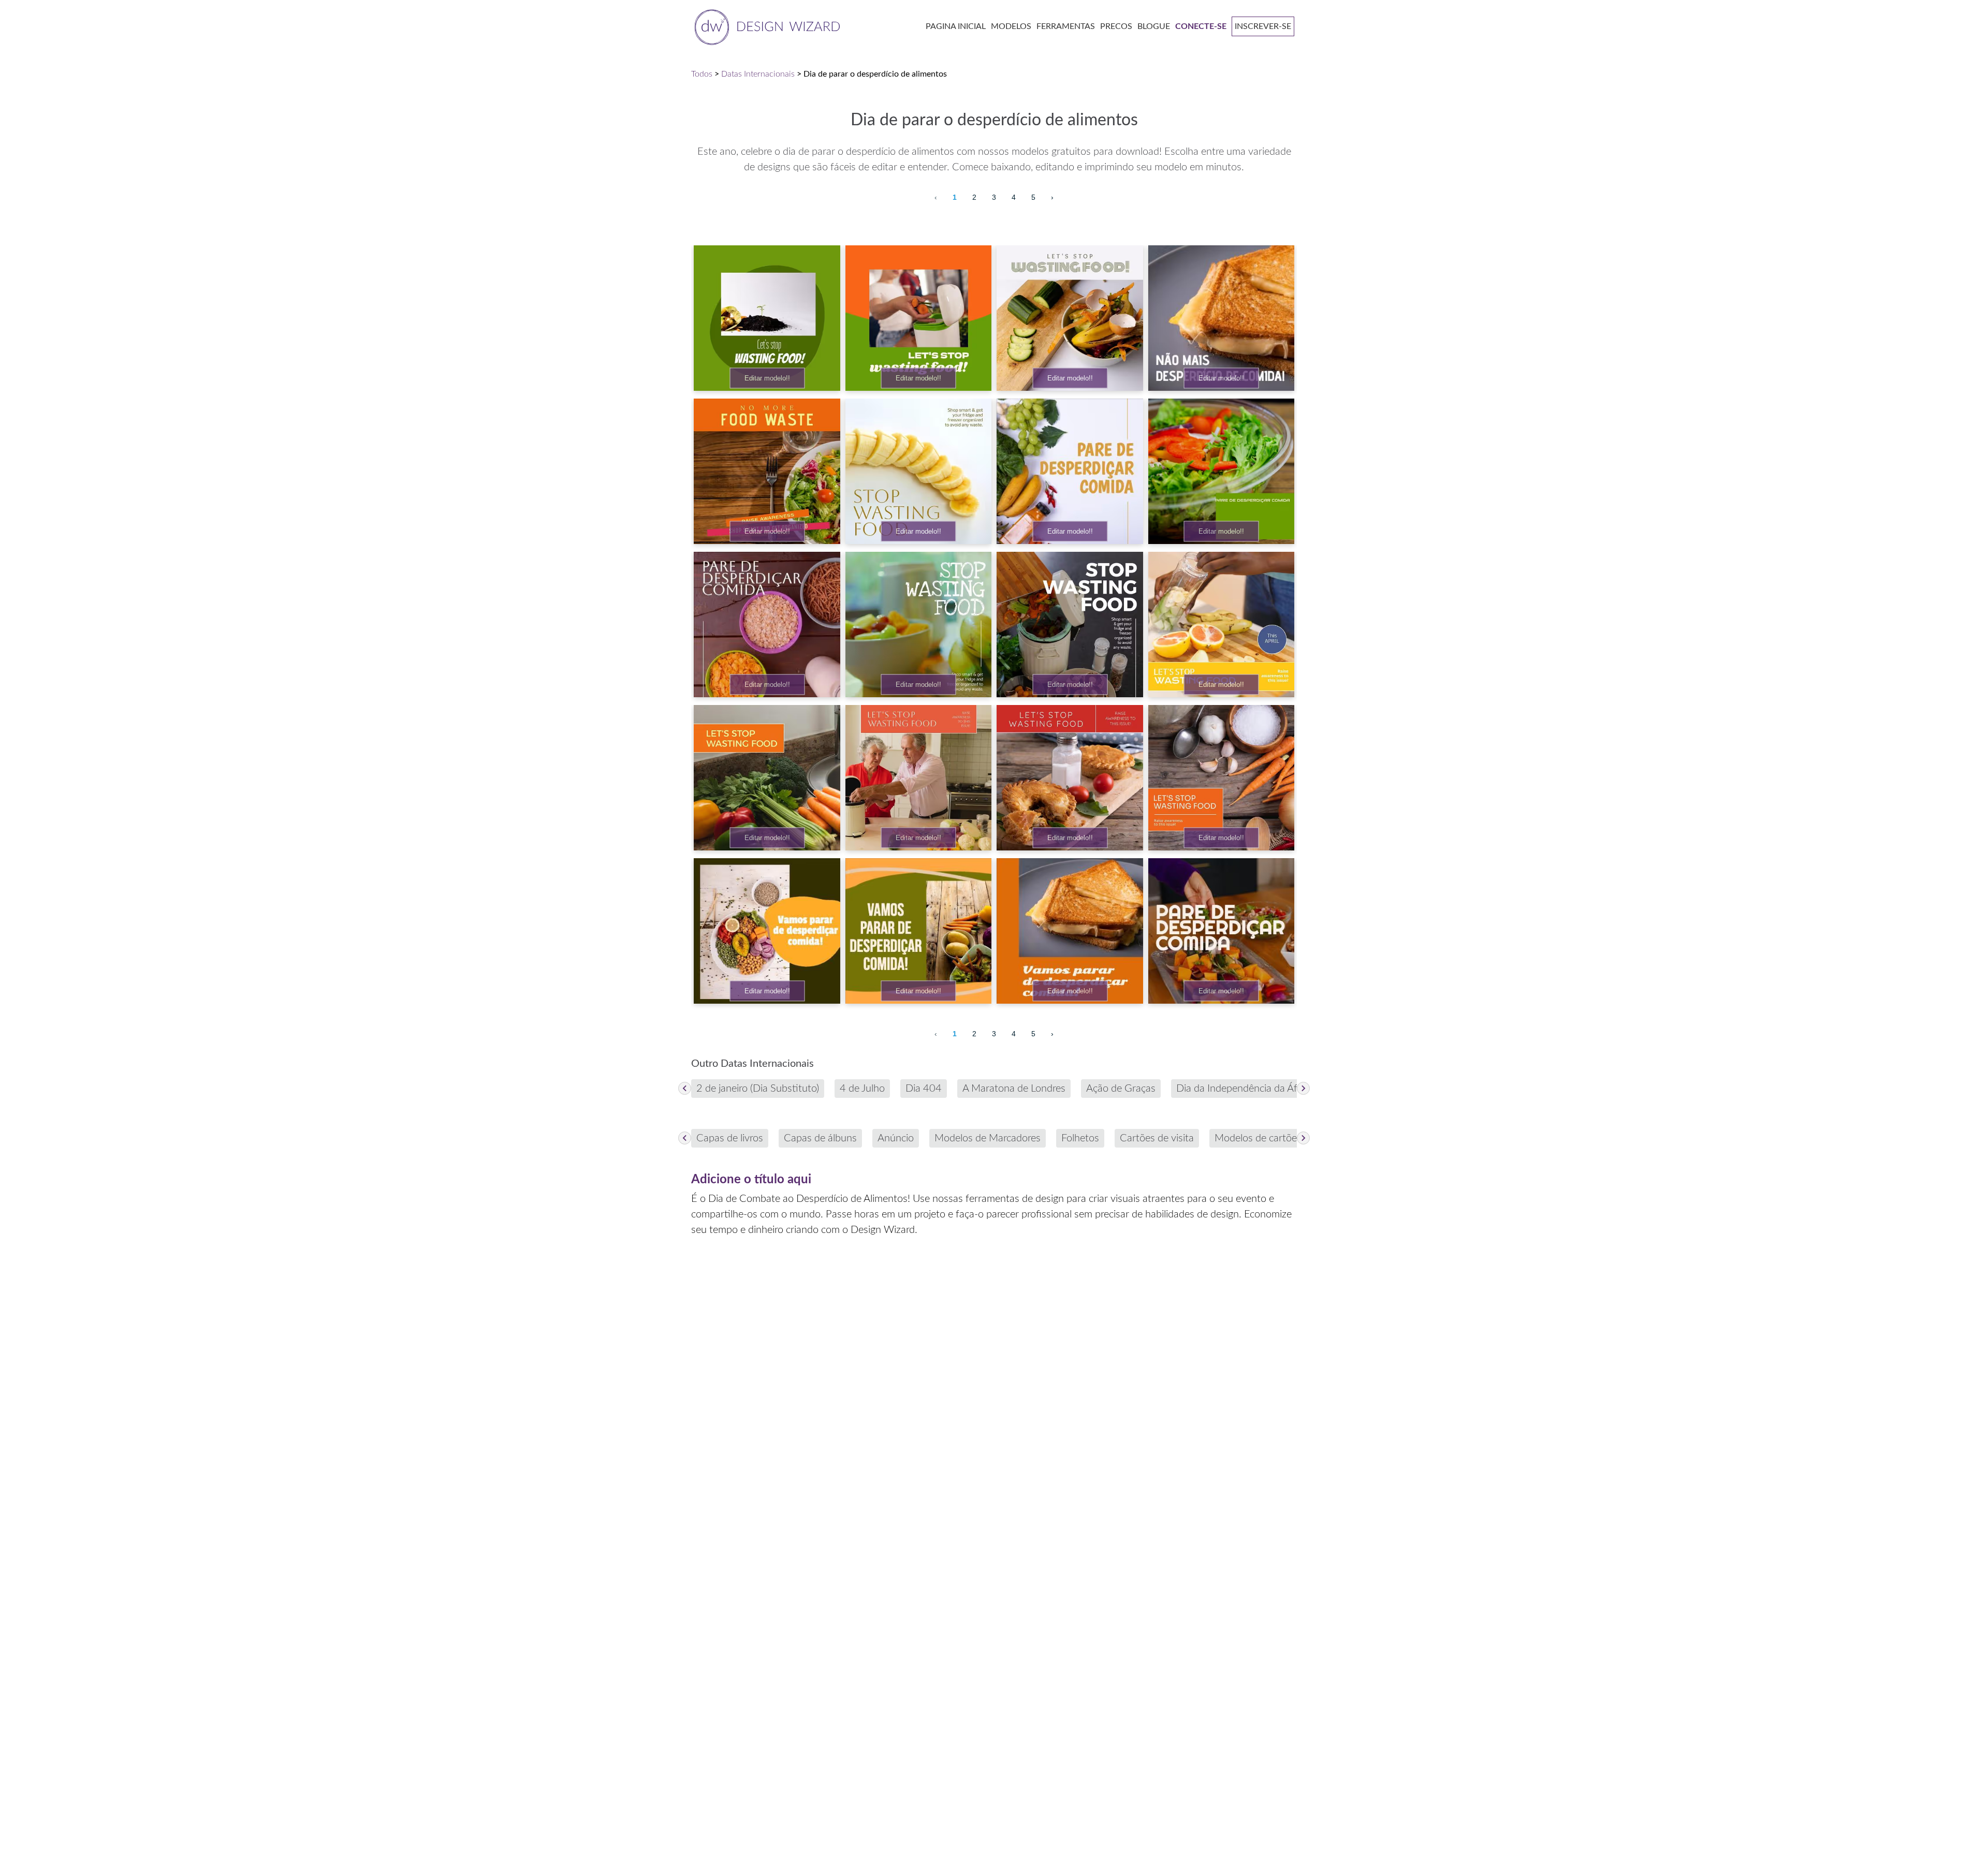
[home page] (765, 26)
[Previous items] (685, 1088)
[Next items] (1303, 1088)
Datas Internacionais (758, 74)
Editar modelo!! (767, 378)
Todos (702, 74)
